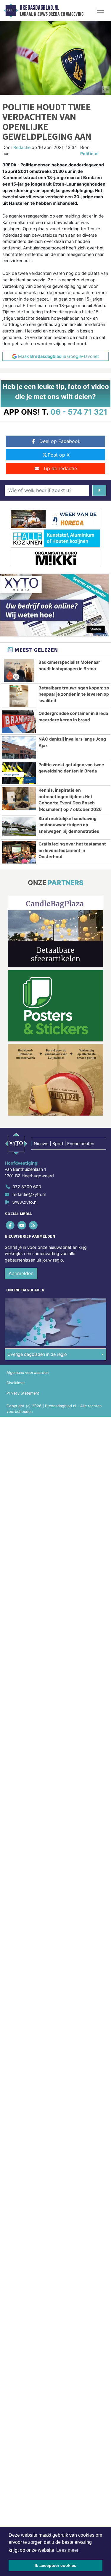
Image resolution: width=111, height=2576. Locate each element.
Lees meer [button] (67, 2550)
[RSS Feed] (34, 1225)
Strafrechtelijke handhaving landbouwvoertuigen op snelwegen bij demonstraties (69, 825)
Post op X (59, 455)
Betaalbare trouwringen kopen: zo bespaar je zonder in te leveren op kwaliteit (74, 694)
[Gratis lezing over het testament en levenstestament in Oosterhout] (19, 852)
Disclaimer (16, 1383)
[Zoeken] (99, 490)
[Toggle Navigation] (100, 10)
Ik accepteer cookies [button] (55, 2565)
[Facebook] (11, 1225)
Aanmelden (21, 1273)
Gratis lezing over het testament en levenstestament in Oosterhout (72, 850)
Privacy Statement (23, 1393)
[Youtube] (22, 1225)
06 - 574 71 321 (79, 412)
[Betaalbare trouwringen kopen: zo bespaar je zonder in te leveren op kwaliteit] (19, 696)
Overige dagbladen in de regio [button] (37, 1354)
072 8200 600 (27, 1187)
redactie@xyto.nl (29, 1194)
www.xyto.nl (25, 1202)
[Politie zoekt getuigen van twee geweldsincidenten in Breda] (19, 773)
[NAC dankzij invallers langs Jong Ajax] (19, 747)
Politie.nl (89, 154)
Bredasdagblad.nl (40, 8)
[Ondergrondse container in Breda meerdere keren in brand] (19, 722)
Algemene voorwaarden (28, 1373)
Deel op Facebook (60, 441)
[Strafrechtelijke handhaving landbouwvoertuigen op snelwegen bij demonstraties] (19, 827)
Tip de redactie (60, 468)
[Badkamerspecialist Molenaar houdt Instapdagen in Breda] (19, 671)
